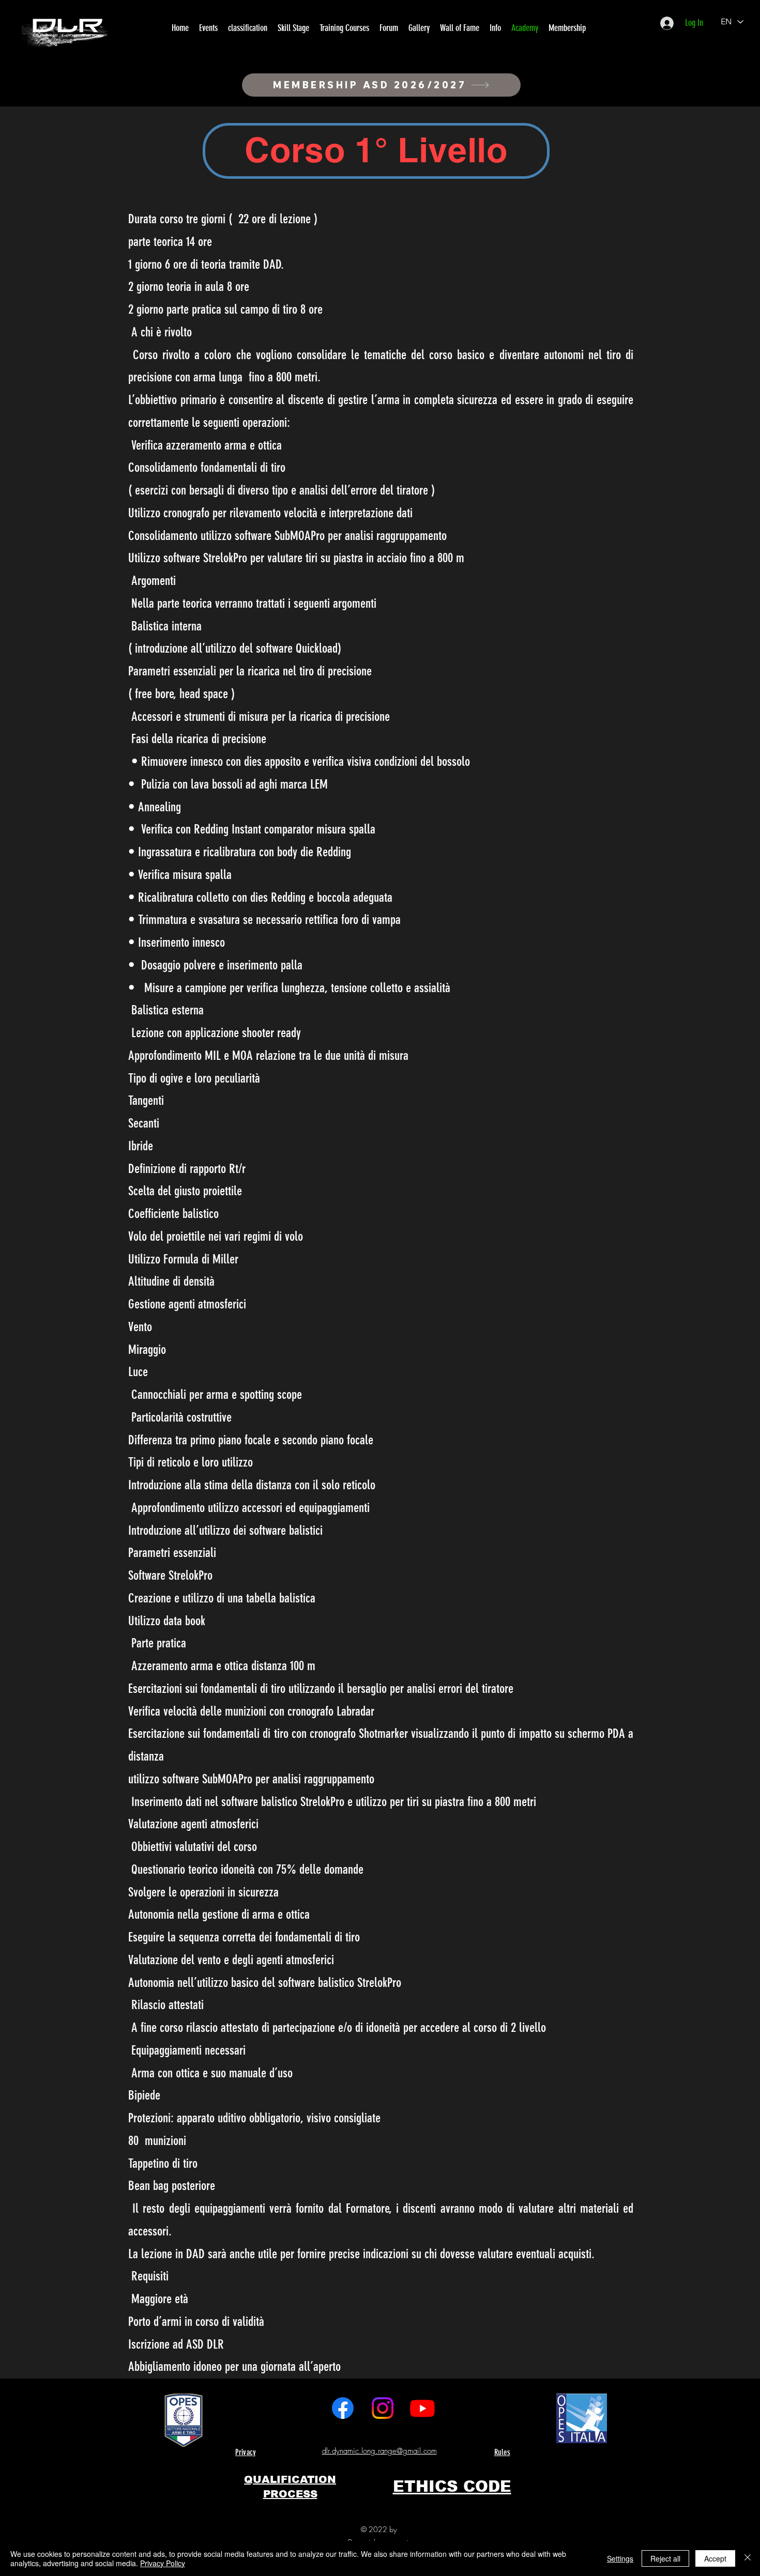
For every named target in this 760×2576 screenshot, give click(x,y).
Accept (715, 2558)
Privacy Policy (163, 2563)
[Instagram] (383, 2408)
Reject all (665, 2558)
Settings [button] (620, 2558)
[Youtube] (422, 2408)
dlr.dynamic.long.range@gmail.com (379, 2451)
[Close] (748, 2558)
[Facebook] (343, 2408)
